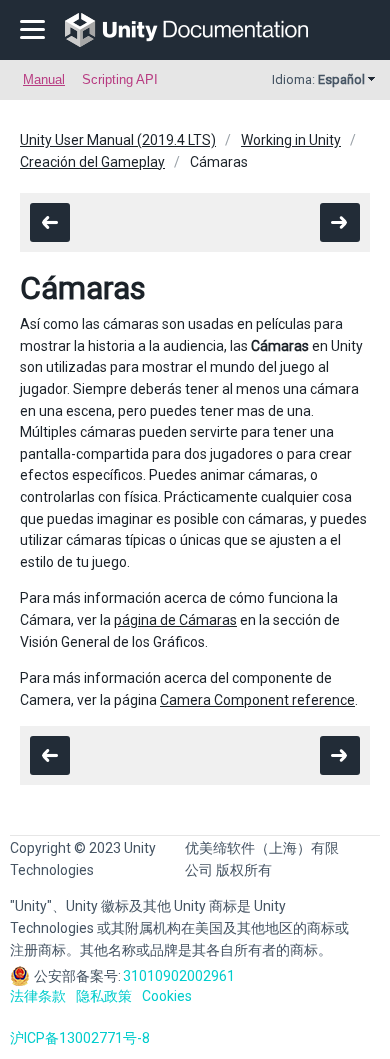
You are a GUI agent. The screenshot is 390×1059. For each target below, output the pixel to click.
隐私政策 (104, 996)
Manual (44, 79)
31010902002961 (179, 976)
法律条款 (38, 996)
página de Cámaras (175, 620)
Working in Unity (291, 140)
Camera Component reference (257, 700)
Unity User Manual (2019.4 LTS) (118, 140)
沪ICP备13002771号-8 (80, 1038)
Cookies (167, 996)
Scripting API (120, 79)
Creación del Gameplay (92, 162)
